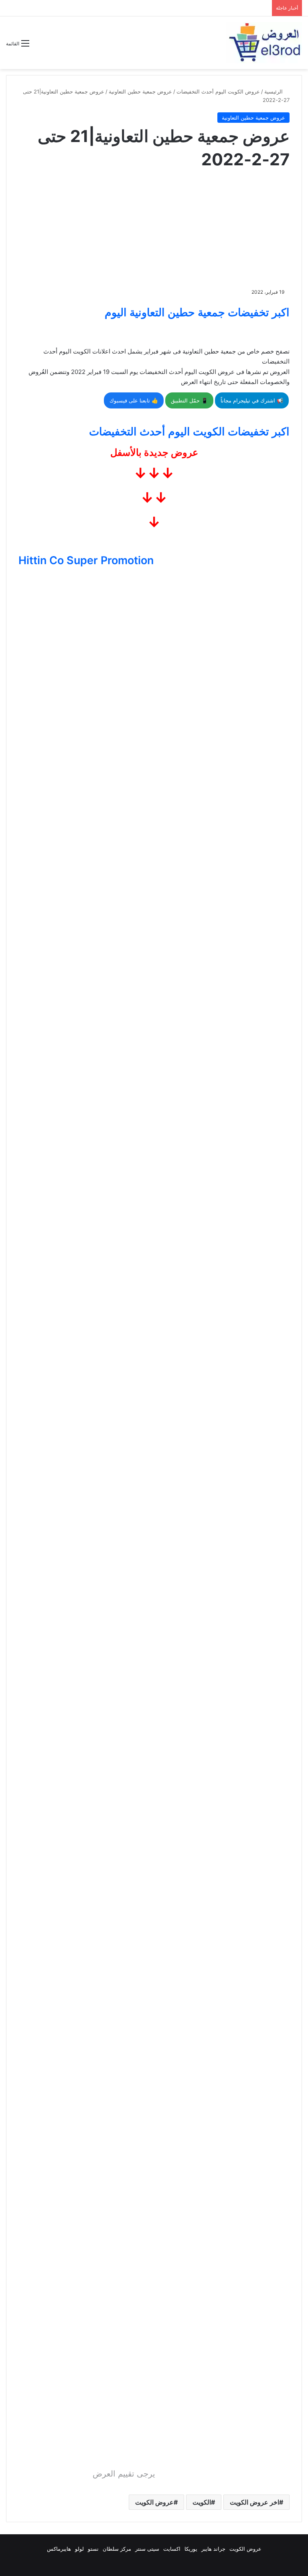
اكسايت (172, 2549)
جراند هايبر (213, 2549)
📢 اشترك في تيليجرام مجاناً (252, 400)
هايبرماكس (59, 2549)
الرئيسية (274, 91)
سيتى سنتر (147, 2549)
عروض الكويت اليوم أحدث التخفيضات (218, 91)
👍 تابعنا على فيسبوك (134, 400)
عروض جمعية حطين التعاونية (140, 91)
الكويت (202, 2502)
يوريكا (191, 2549)
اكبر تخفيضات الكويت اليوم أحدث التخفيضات (189, 432)
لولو (79, 2549)
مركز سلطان (117, 2549)
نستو (93, 2549)
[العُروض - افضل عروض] (264, 43)
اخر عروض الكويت (254, 2502)
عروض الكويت (154, 2502)
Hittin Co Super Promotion (86, 560)
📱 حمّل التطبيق (189, 400)
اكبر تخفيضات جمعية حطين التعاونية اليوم (197, 312)
